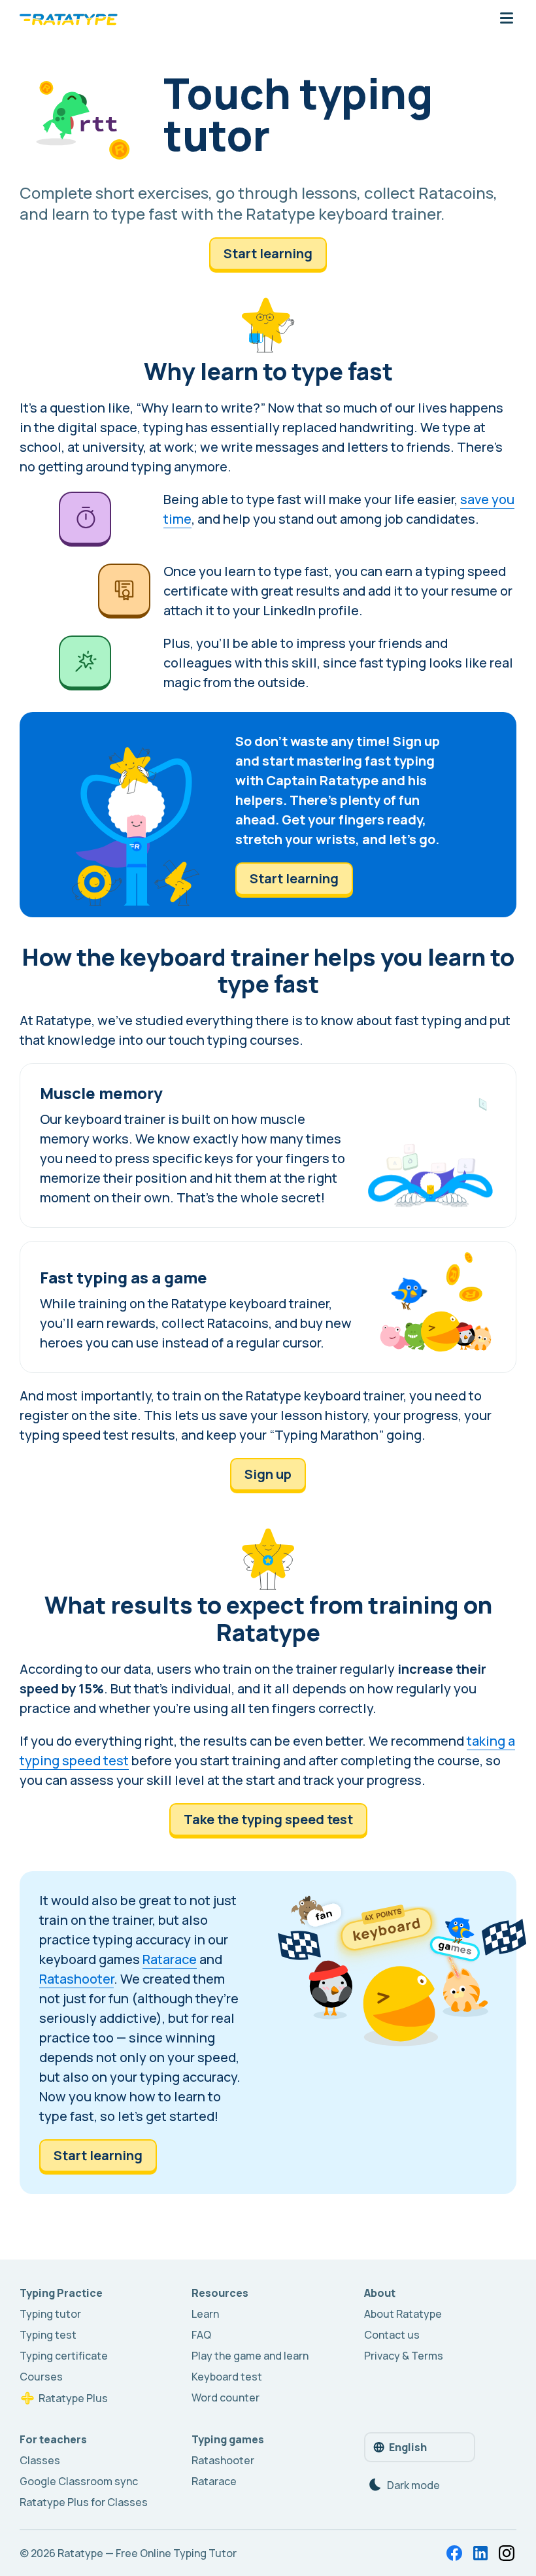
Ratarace (170, 1959)
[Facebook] (454, 2553)
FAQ (201, 2335)
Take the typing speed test (268, 1819)
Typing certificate (64, 2356)
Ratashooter (76, 1979)
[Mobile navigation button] (507, 19)
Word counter (226, 2398)
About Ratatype (403, 2314)
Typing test (48, 2335)
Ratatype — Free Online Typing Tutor (147, 2553)
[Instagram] (507, 2553)
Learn (205, 2314)
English (408, 2447)
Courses (41, 2377)
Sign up (268, 1474)
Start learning (268, 253)
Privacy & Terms (404, 2356)
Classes (40, 2460)
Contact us (392, 2335)
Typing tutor (50, 2314)
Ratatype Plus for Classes (84, 2502)
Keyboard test (227, 2377)
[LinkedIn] (480, 2553)
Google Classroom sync (79, 2481)
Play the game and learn (250, 2356)
